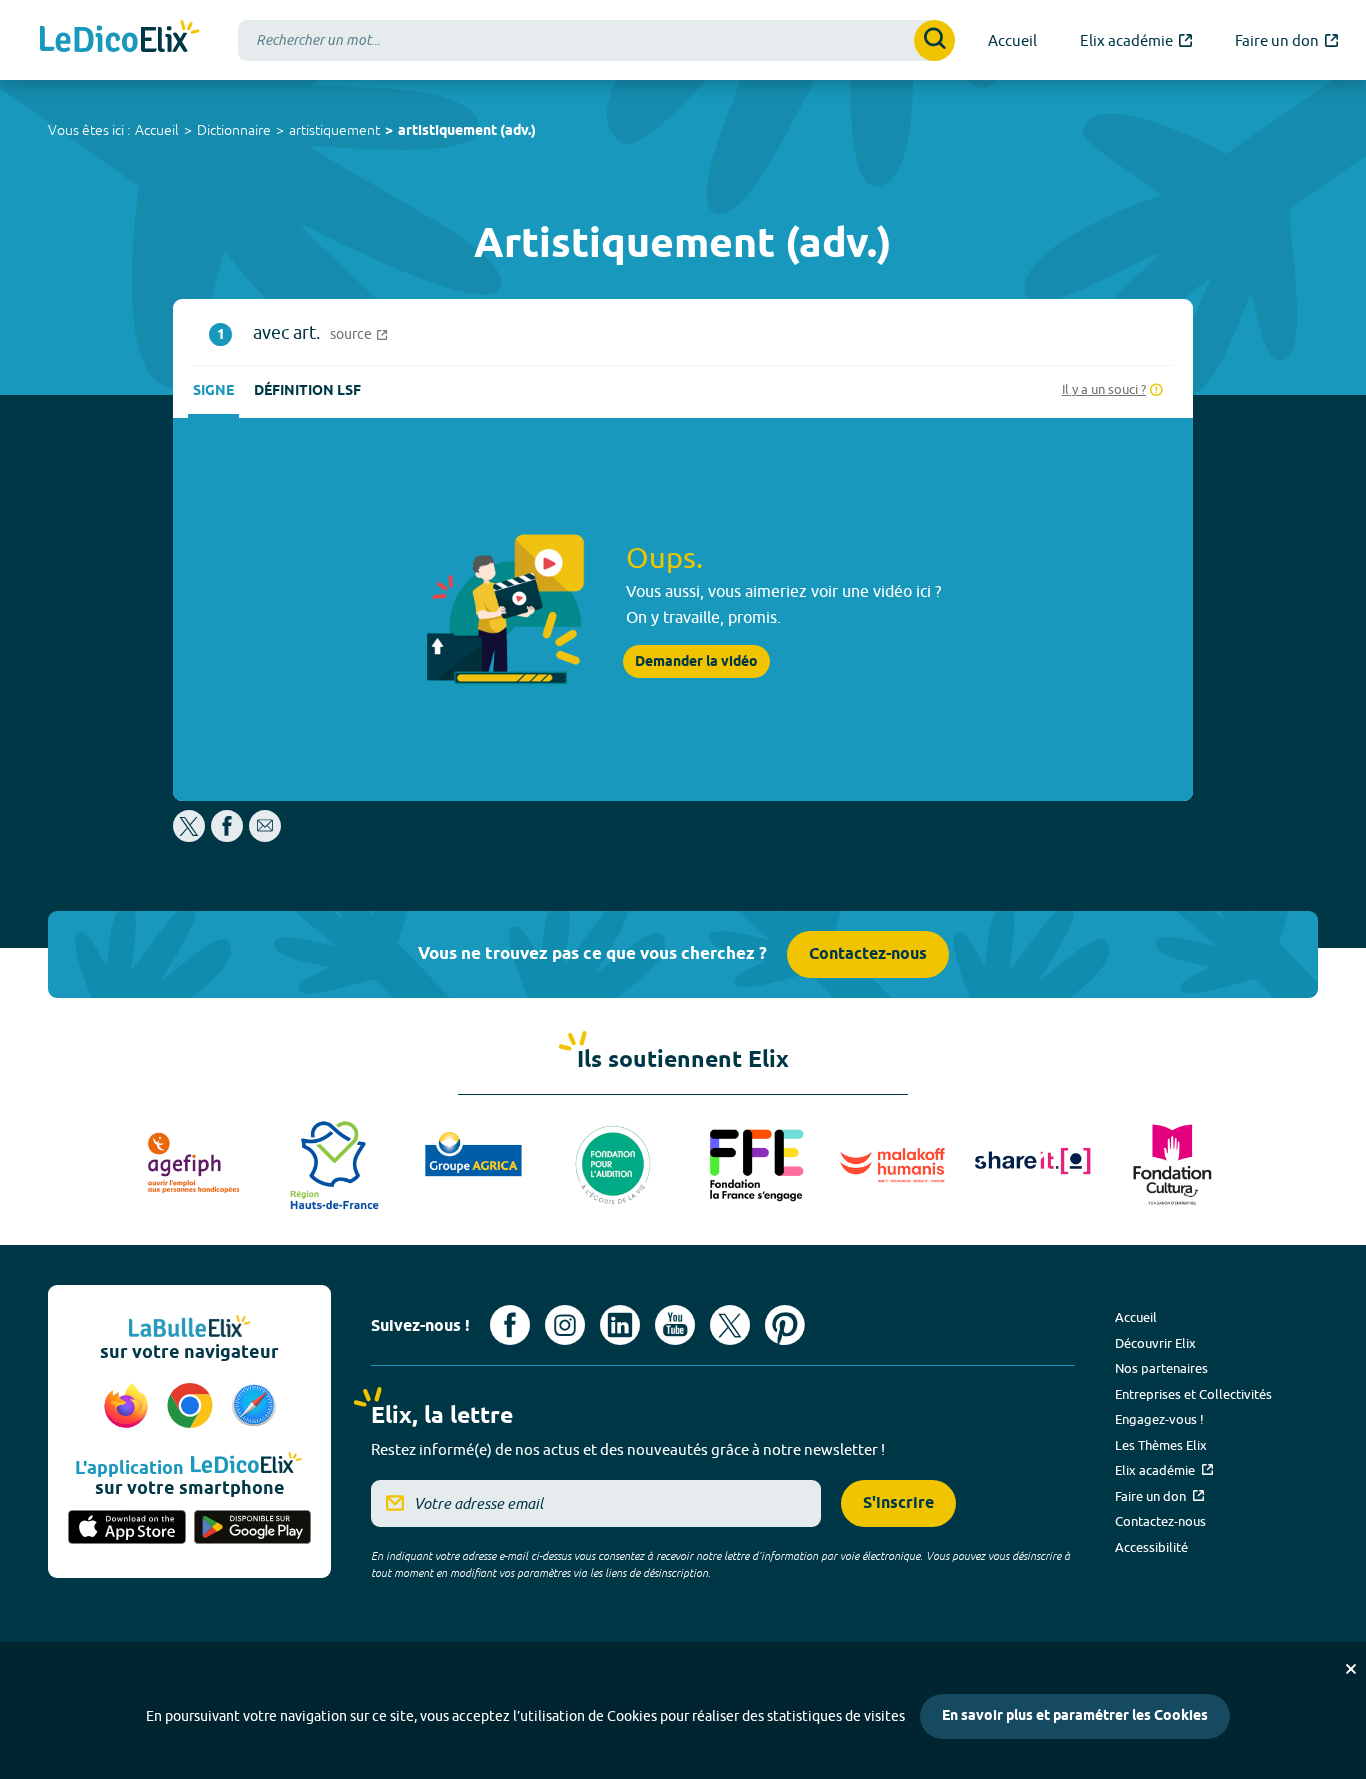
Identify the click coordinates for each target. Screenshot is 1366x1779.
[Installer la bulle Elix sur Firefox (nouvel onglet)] (129, 1407)
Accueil (157, 130)
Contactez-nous (868, 954)
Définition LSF (307, 391)
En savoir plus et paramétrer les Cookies (1075, 1716)
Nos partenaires (1161, 1368)
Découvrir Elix (1155, 1343)
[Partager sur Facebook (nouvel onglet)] (227, 836)
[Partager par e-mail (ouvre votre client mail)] (265, 836)
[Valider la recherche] (934, 40)
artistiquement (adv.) (467, 131)
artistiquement (334, 130)
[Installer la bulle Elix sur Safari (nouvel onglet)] (254, 1407)
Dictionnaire (234, 130)
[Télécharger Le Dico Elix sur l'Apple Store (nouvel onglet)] (127, 1529)
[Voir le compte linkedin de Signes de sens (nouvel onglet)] (620, 1325)
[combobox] (596, 40)
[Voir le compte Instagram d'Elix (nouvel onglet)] (565, 1325)
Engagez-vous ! (1159, 1419)
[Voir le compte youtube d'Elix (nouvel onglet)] (675, 1325)
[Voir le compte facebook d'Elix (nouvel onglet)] (510, 1325)
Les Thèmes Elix (1161, 1445)
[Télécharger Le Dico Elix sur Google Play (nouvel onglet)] (253, 1529)
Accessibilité (1151, 1547)
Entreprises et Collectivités (1193, 1394)
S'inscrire (898, 1503)
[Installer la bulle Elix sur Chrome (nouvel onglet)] (193, 1407)
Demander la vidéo (696, 662)
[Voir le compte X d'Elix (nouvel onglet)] (730, 1325)
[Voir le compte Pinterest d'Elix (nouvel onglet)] (785, 1325)
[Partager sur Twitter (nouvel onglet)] (190, 836)
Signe (213, 391)
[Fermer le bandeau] (1351, 1669)
